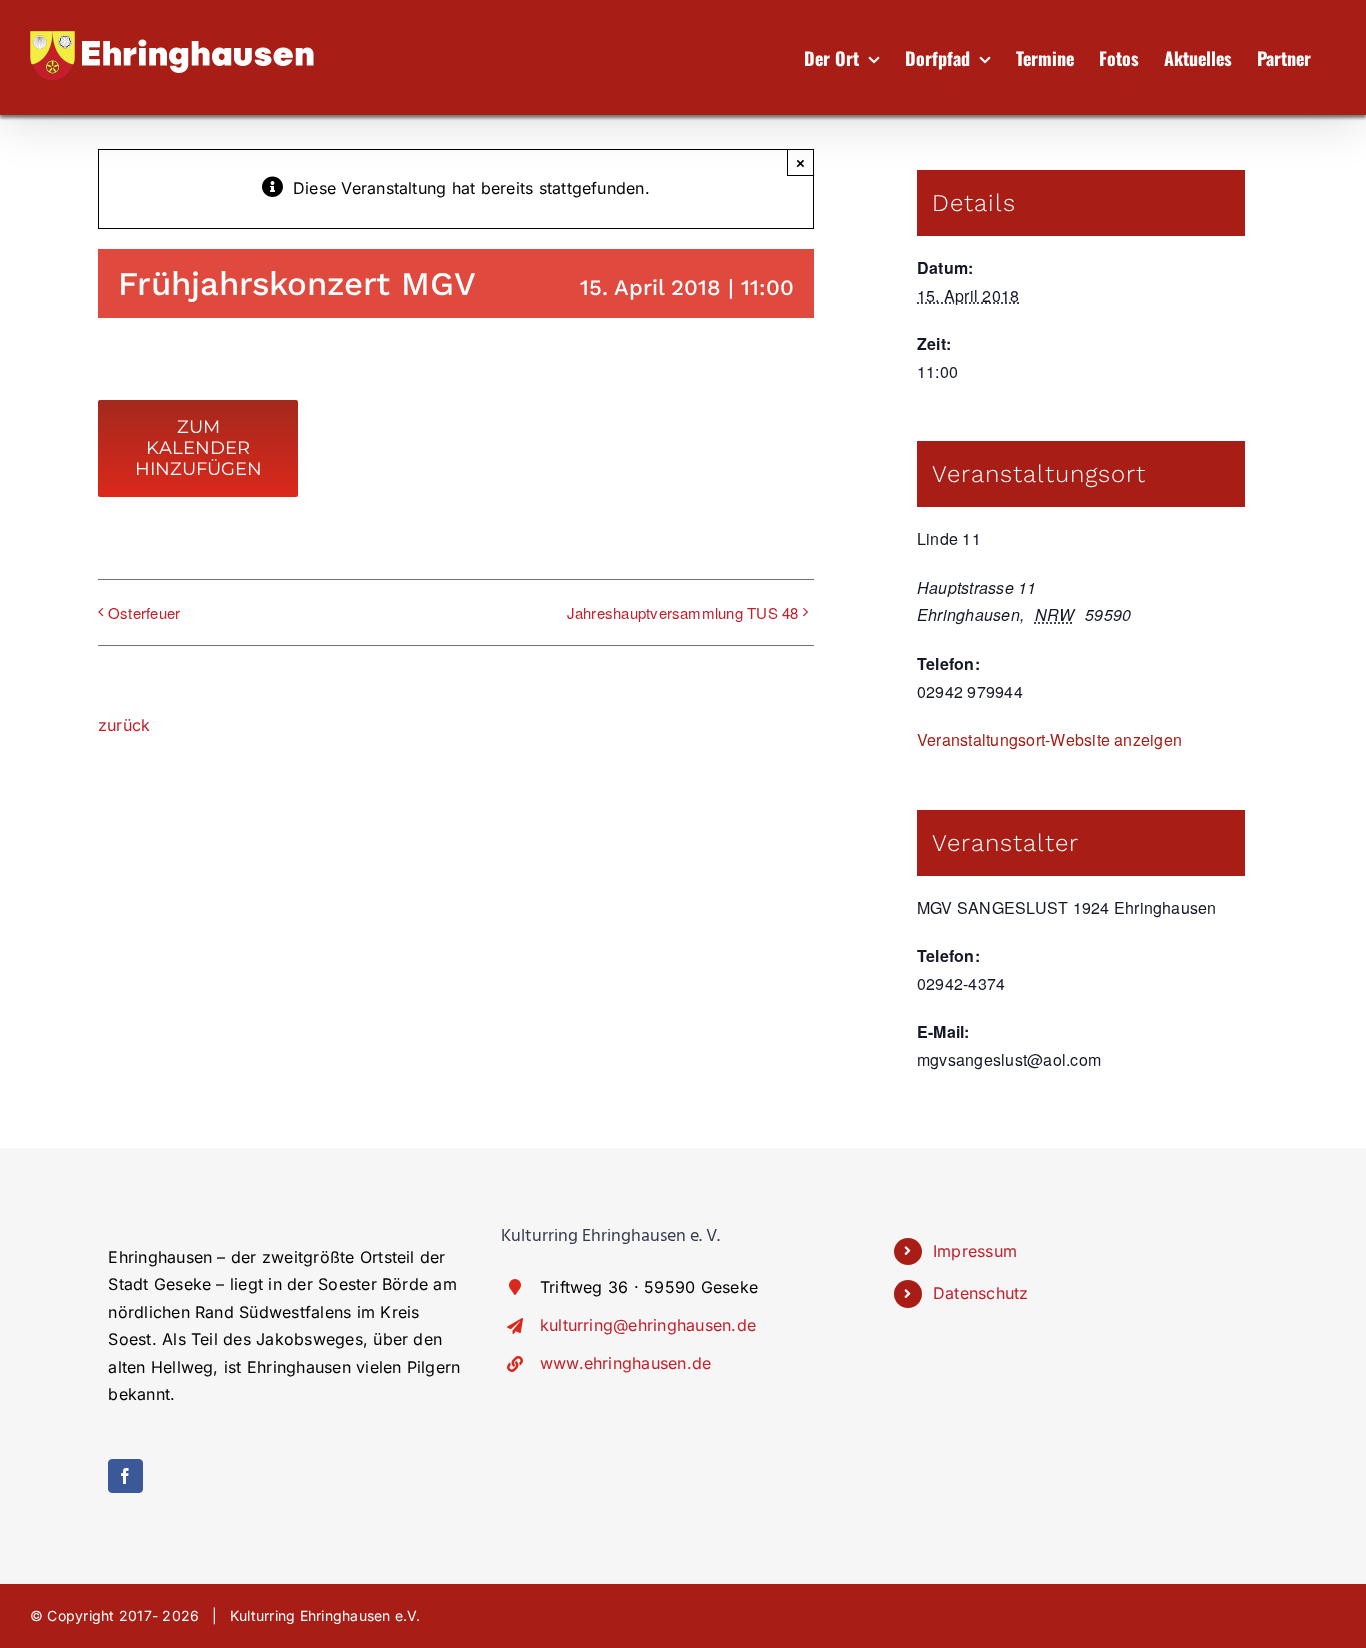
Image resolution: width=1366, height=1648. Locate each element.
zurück (124, 725)
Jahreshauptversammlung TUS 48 (683, 612)
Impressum (975, 1251)
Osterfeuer (144, 612)
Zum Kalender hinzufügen (198, 448)
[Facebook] (125, 1476)
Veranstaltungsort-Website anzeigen (1049, 739)
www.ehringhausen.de (626, 1363)
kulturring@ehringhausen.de (648, 1325)
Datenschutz (981, 1293)
